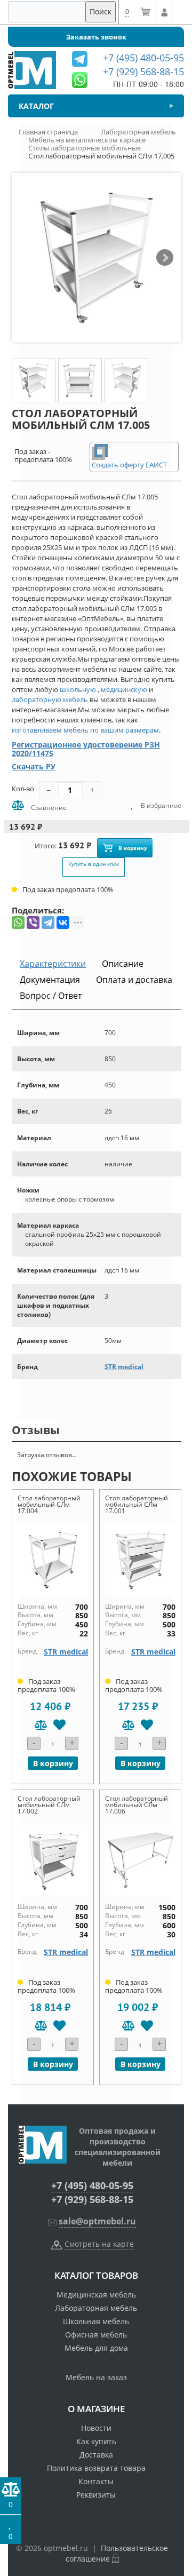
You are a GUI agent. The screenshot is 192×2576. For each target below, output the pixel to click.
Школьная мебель (96, 2321)
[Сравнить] (41, 1725)
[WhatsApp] (18, 923)
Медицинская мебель (96, 2295)
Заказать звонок (96, 37)
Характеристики (53, 964)
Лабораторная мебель (96, 2308)
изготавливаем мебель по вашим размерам (85, 730)
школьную (78, 689)
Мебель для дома (96, 2348)
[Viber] (33, 923)
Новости (96, 2428)
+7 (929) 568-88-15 (92, 2199)
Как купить (96, 2441)
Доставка (96, 2455)
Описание (123, 964)
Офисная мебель (96, 2335)
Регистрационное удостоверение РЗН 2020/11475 (86, 749)
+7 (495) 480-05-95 (92, 2185)
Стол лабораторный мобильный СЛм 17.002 (49, 1805)
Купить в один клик (94, 864)
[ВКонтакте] (63, 923)
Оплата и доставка (134, 980)
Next (165, 258)
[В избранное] (59, 1725)
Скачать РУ (34, 766)
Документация (50, 980)
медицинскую (124, 689)
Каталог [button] (36, 106)
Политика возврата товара (96, 2468)
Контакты (96, 2481)
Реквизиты (96, 2495)
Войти (164, 12)
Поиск (101, 11)
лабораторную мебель (50, 699)
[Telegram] (48, 923)
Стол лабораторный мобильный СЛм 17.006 (137, 1805)
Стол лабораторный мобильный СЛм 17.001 (137, 1504)
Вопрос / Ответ (51, 996)
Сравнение (48, 808)
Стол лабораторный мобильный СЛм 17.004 (49, 1504)
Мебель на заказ (96, 2377)
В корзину (133, 848)
